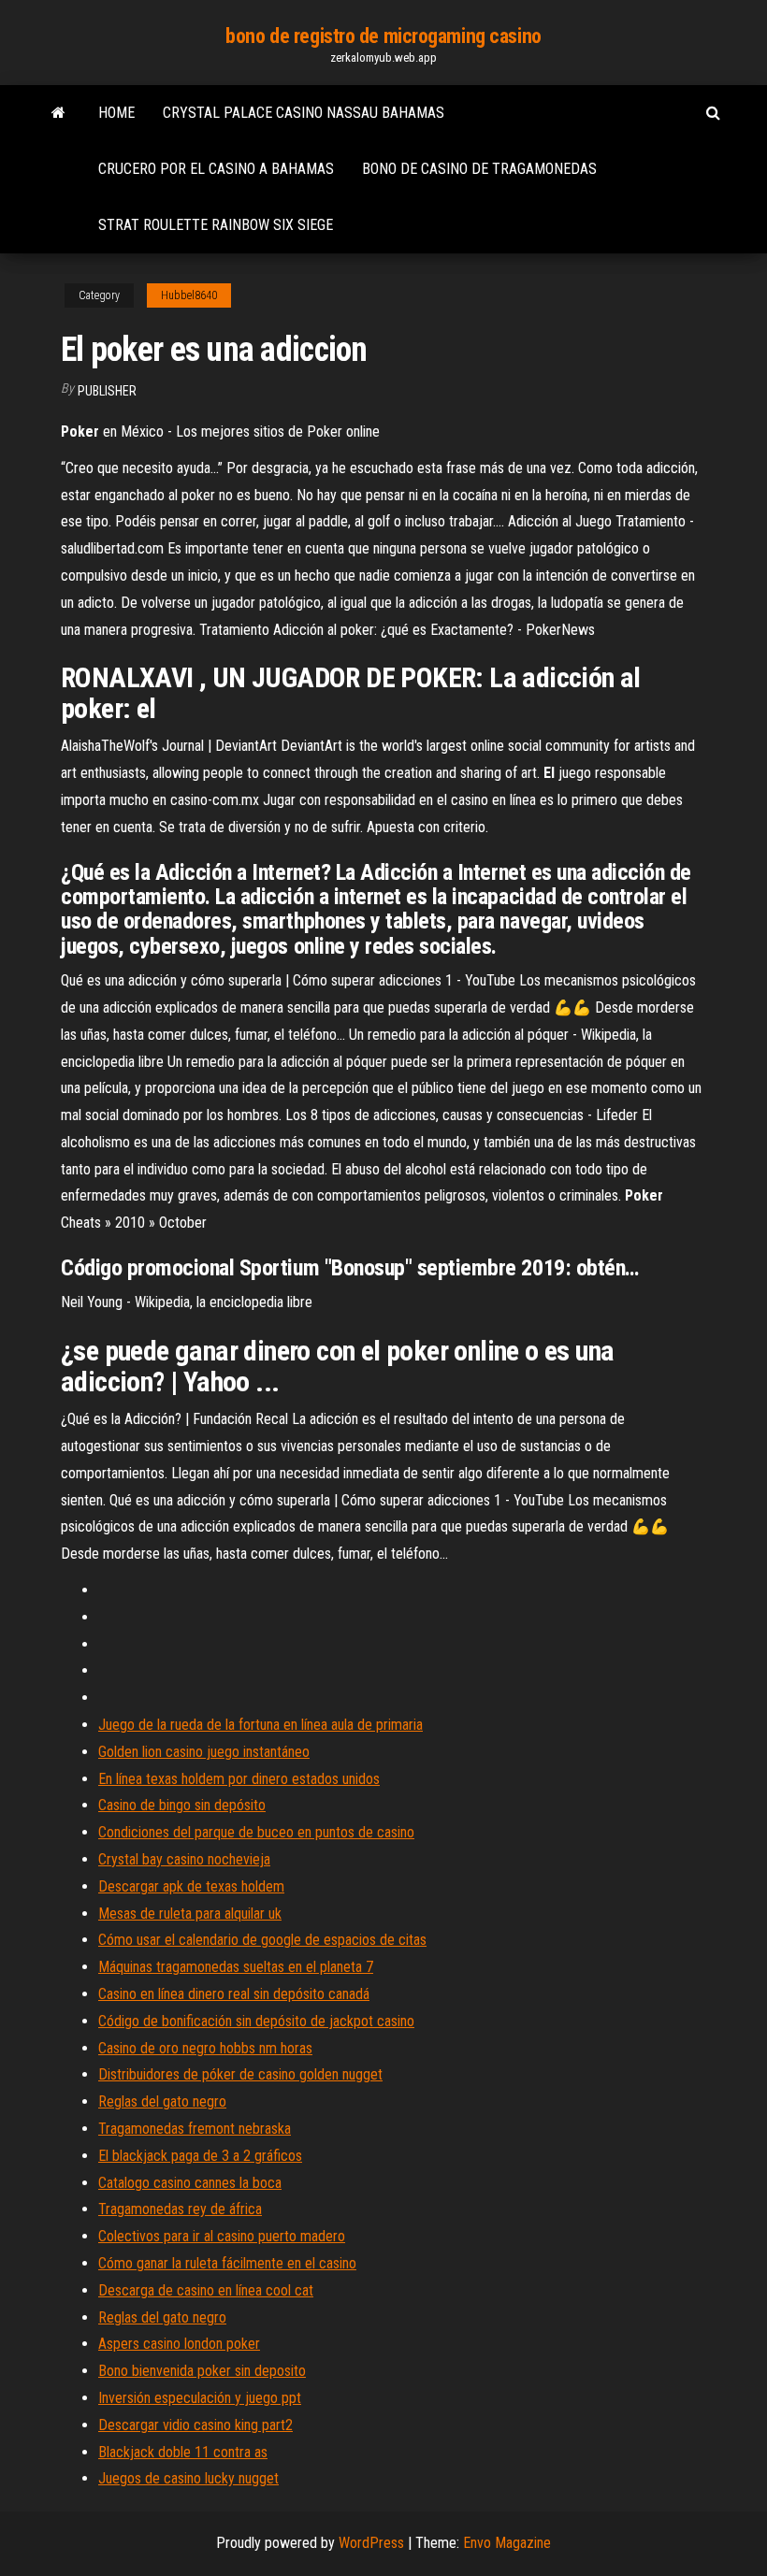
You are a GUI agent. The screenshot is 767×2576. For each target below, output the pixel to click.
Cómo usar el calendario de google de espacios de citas (262, 1940)
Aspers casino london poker (179, 2344)
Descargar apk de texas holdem (191, 1886)
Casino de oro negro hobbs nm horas (205, 2048)
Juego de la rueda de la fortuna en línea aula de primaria (260, 1725)
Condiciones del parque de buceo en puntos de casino (256, 1832)
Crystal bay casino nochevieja (184, 1859)
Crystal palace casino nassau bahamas (304, 113)
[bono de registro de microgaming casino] (58, 113)
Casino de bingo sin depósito (182, 1805)
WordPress (371, 2543)
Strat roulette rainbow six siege (216, 225)
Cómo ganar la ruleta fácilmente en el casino (227, 2263)
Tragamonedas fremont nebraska (195, 2129)
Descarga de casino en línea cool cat (206, 2290)
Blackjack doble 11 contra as (183, 2452)
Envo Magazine (507, 2543)
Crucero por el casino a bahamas (216, 169)
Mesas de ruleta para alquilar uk (190, 1914)
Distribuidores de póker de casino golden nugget (240, 2074)
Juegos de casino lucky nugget (188, 2478)
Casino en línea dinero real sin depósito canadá (234, 1994)
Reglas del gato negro (162, 2101)
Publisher (107, 391)
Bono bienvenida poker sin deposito (202, 2371)
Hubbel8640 (189, 295)
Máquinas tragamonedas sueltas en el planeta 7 (236, 1967)
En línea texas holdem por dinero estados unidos (239, 1779)
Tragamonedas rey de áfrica (180, 2209)
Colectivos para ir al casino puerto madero (222, 2236)
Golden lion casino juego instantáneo (204, 1752)
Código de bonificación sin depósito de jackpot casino (256, 2021)
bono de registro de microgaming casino (383, 36)
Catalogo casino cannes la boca (190, 2183)
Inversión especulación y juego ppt (200, 2398)
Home (116, 113)
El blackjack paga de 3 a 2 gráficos (200, 2156)
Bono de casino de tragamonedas (479, 169)
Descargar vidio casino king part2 (195, 2425)
